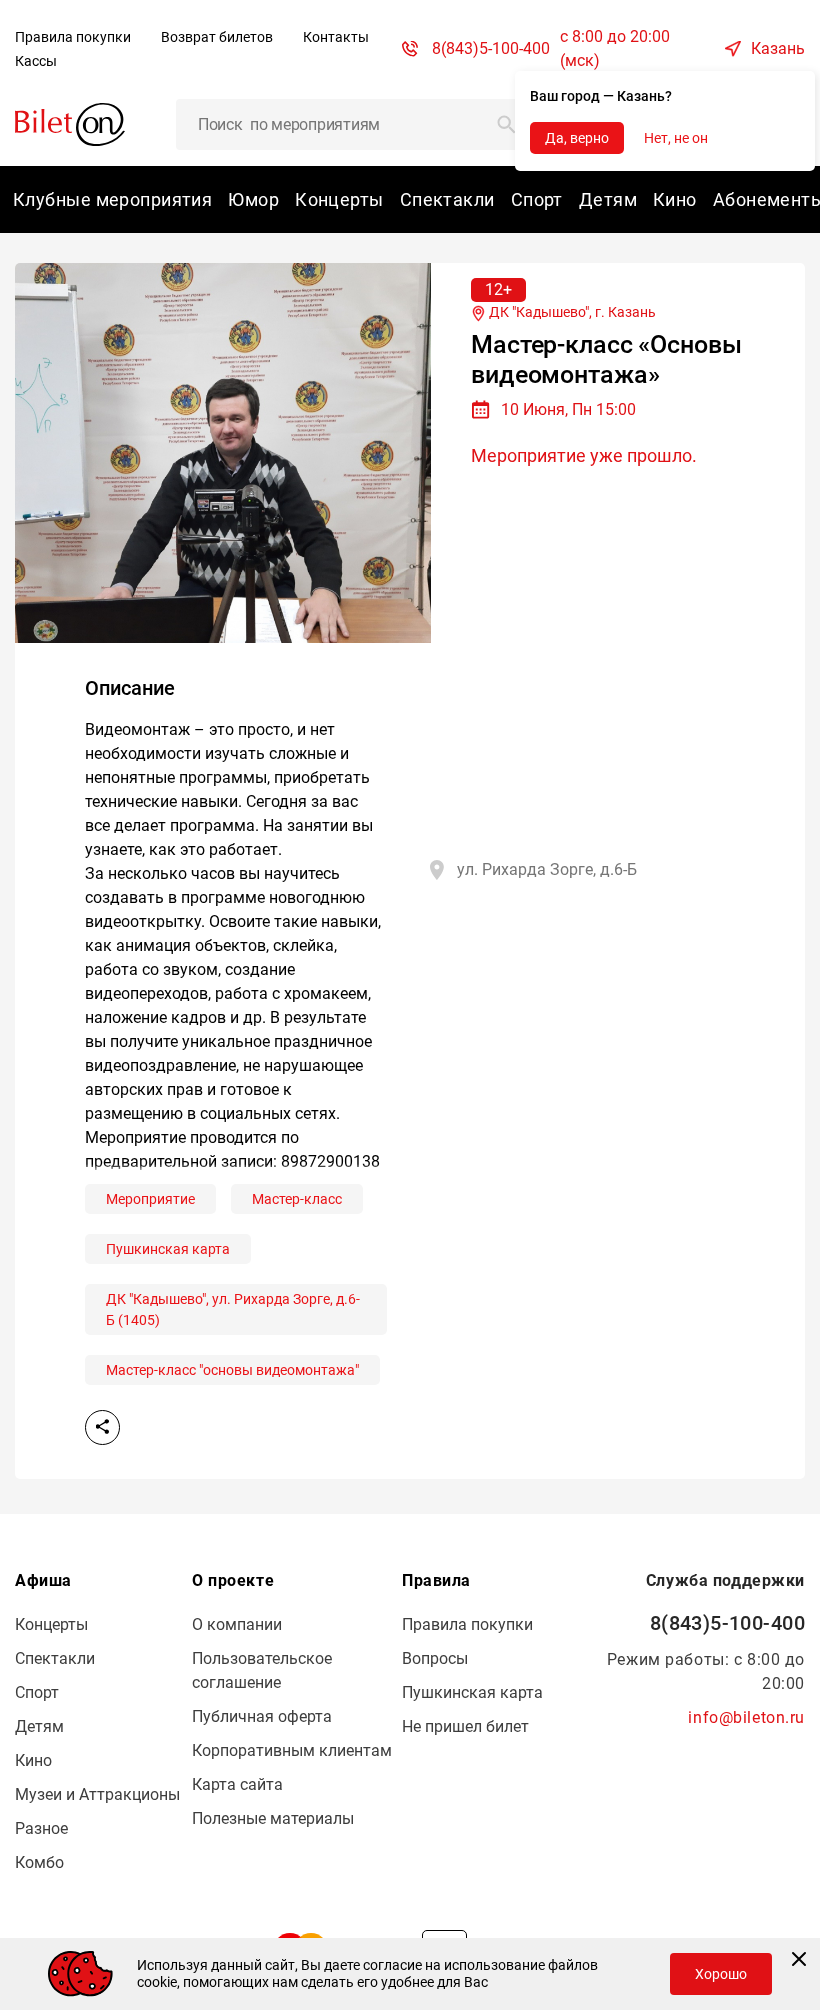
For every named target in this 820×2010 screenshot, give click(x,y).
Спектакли (447, 199)
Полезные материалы (273, 1818)
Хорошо (721, 1974)
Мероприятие (150, 1199)
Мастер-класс (297, 1199)
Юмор (253, 199)
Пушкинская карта (168, 1249)
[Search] (507, 124)
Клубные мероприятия (112, 199)
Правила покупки (73, 37)
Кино (675, 199)
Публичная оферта (262, 1716)
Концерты (339, 199)
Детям (608, 199)
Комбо (39, 1862)
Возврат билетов (217, 37)
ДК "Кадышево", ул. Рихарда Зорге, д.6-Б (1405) (233, 1309)
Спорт (537, 199)
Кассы (36, 61)
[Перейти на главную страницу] (70, 123)
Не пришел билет (465, 1726)
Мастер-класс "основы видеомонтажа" (232, 1370)
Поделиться (102, 1427)
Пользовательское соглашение (262, 1670)
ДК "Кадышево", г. (571, 312)
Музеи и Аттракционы (97, 1794)
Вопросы (435, 1658)
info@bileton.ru (746, 1717)
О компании (237, 1624)
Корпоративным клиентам (292, 1750)
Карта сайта (237, 1784)
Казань (778, 48)
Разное (41, 1828)
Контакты (336, 37)
